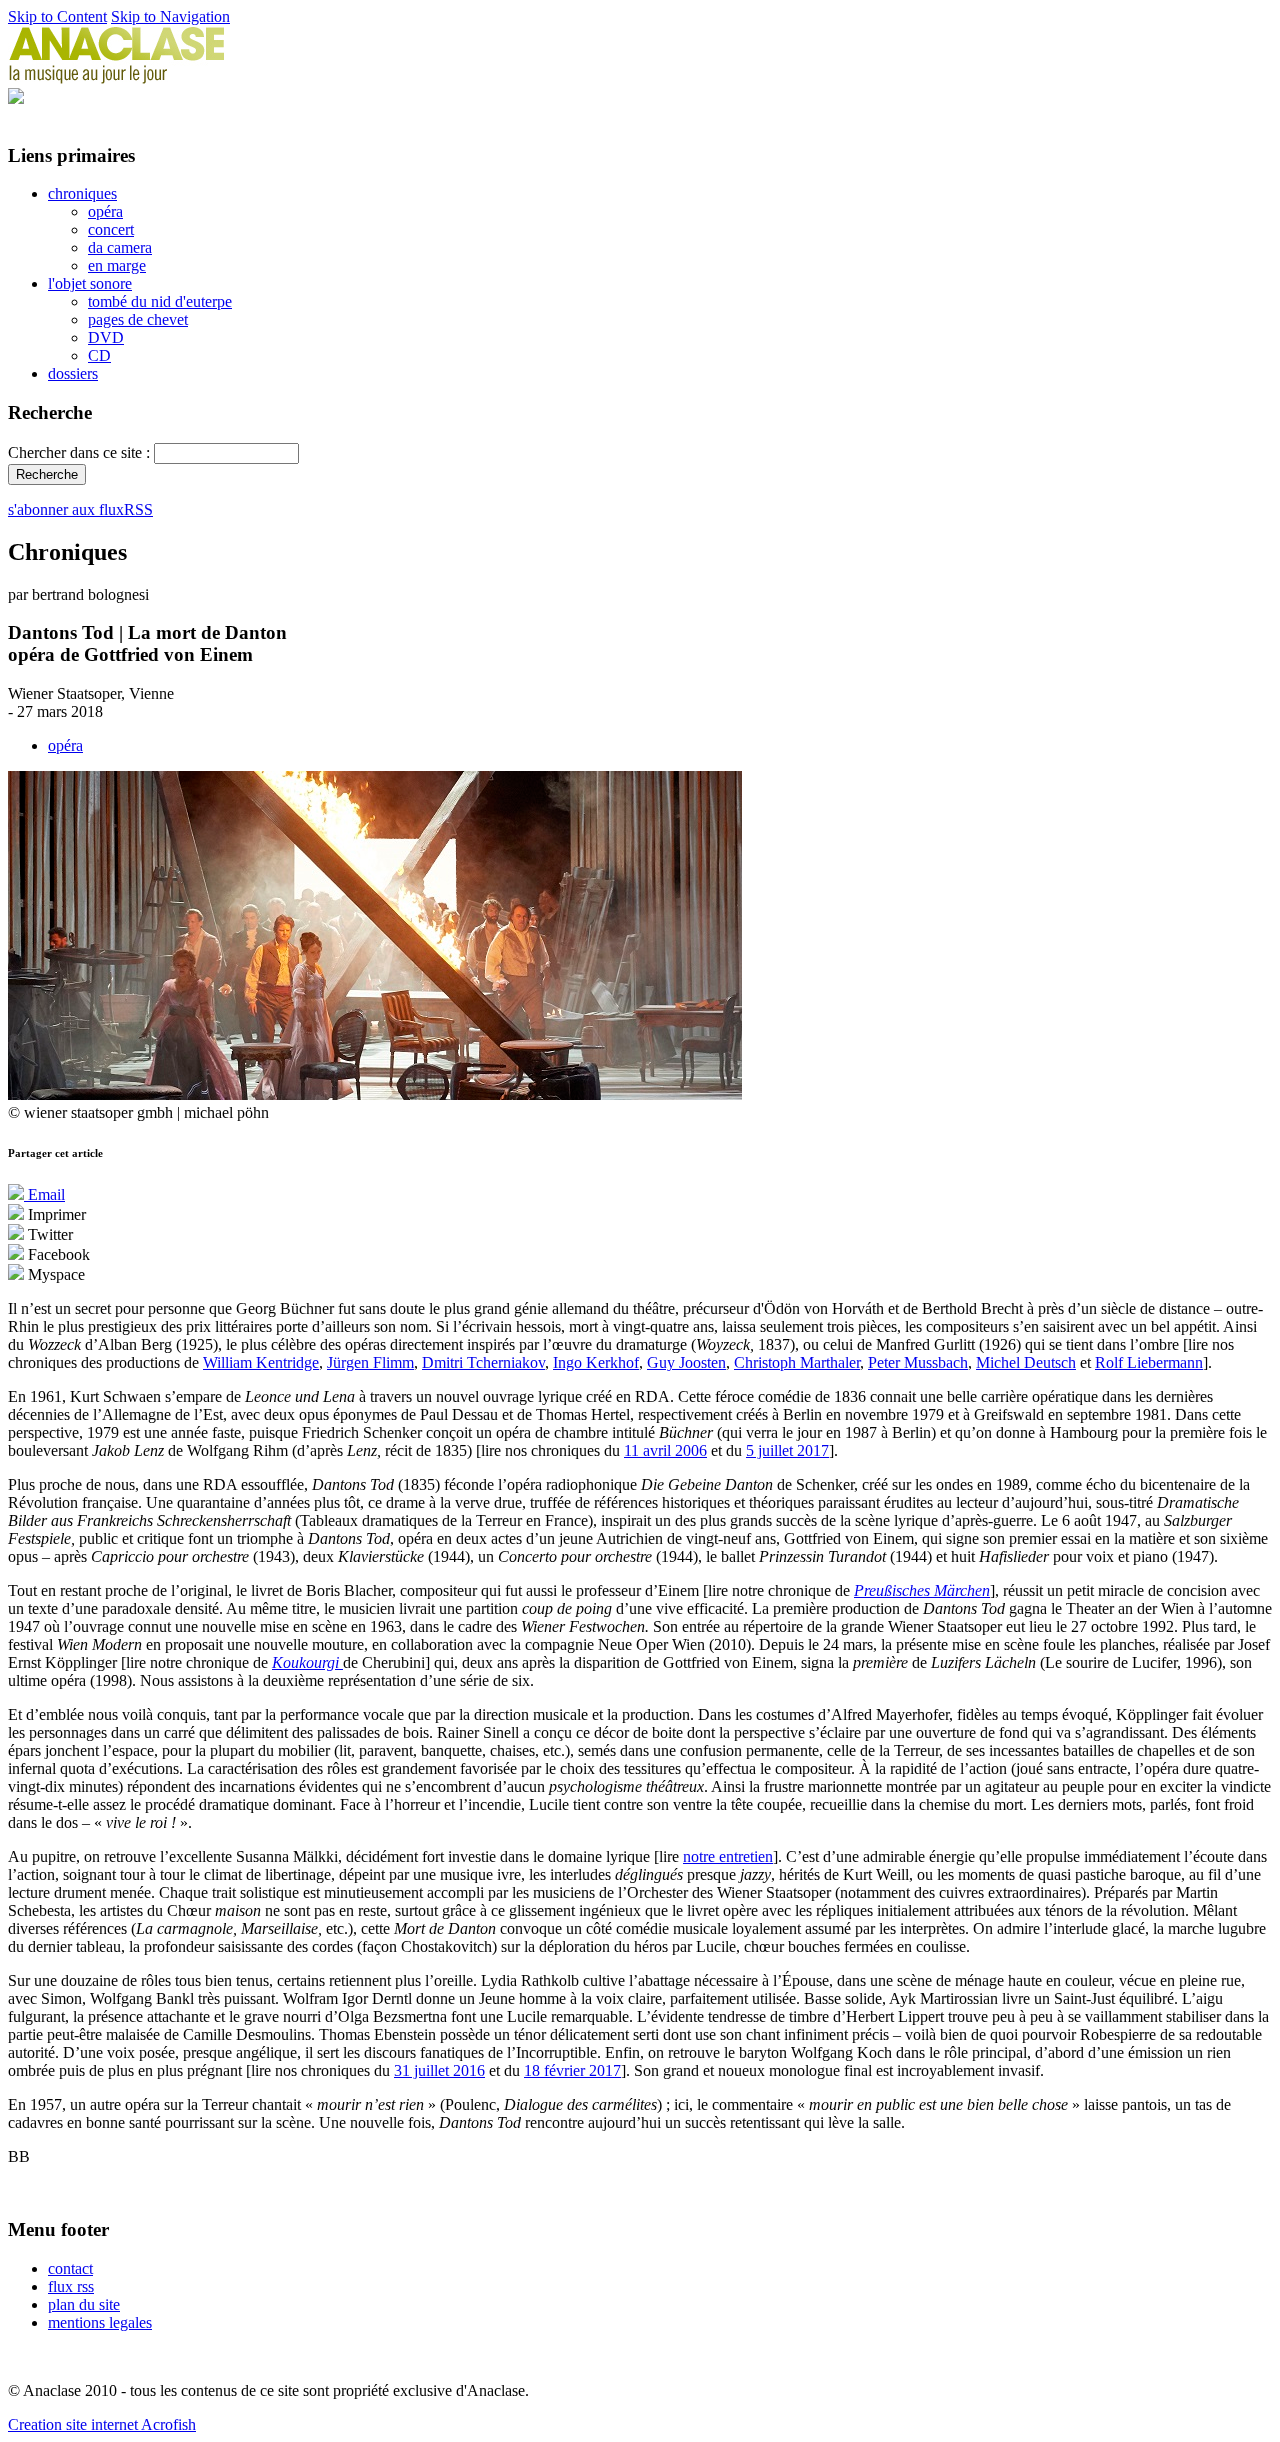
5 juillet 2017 (787, 1450)
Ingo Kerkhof (596, 1362)
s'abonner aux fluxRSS (80, 509)
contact (70, 2268)
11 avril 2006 (665, 1450)
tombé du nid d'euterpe (160, 301)
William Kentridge (261, 1362)
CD (99, 355)
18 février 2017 (572, 2070)
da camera (120, 247)
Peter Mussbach (918, 1362)
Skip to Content (57, 16)
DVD (106, 337)
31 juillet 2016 (439, 2070)
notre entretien (728, 1856)
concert (111, 229)
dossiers (73, 373)
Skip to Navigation (170, 16)
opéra (105, 211)
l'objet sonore (90, 283)
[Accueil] (117, 78)
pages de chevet (138, 319)
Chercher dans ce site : (81, 452)
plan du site (84, 2304)
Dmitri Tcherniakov (483, 1362)
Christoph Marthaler (797, 1362)
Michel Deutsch (1026, 1362)
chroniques (82, 193)
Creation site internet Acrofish (102, 2424)
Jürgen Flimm (370, 1362)
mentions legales (100, 2322)
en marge (117, 265)
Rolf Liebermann (1149, 1362)
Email (44, 1194)
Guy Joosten (686, 1362)
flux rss (71, 2286)
